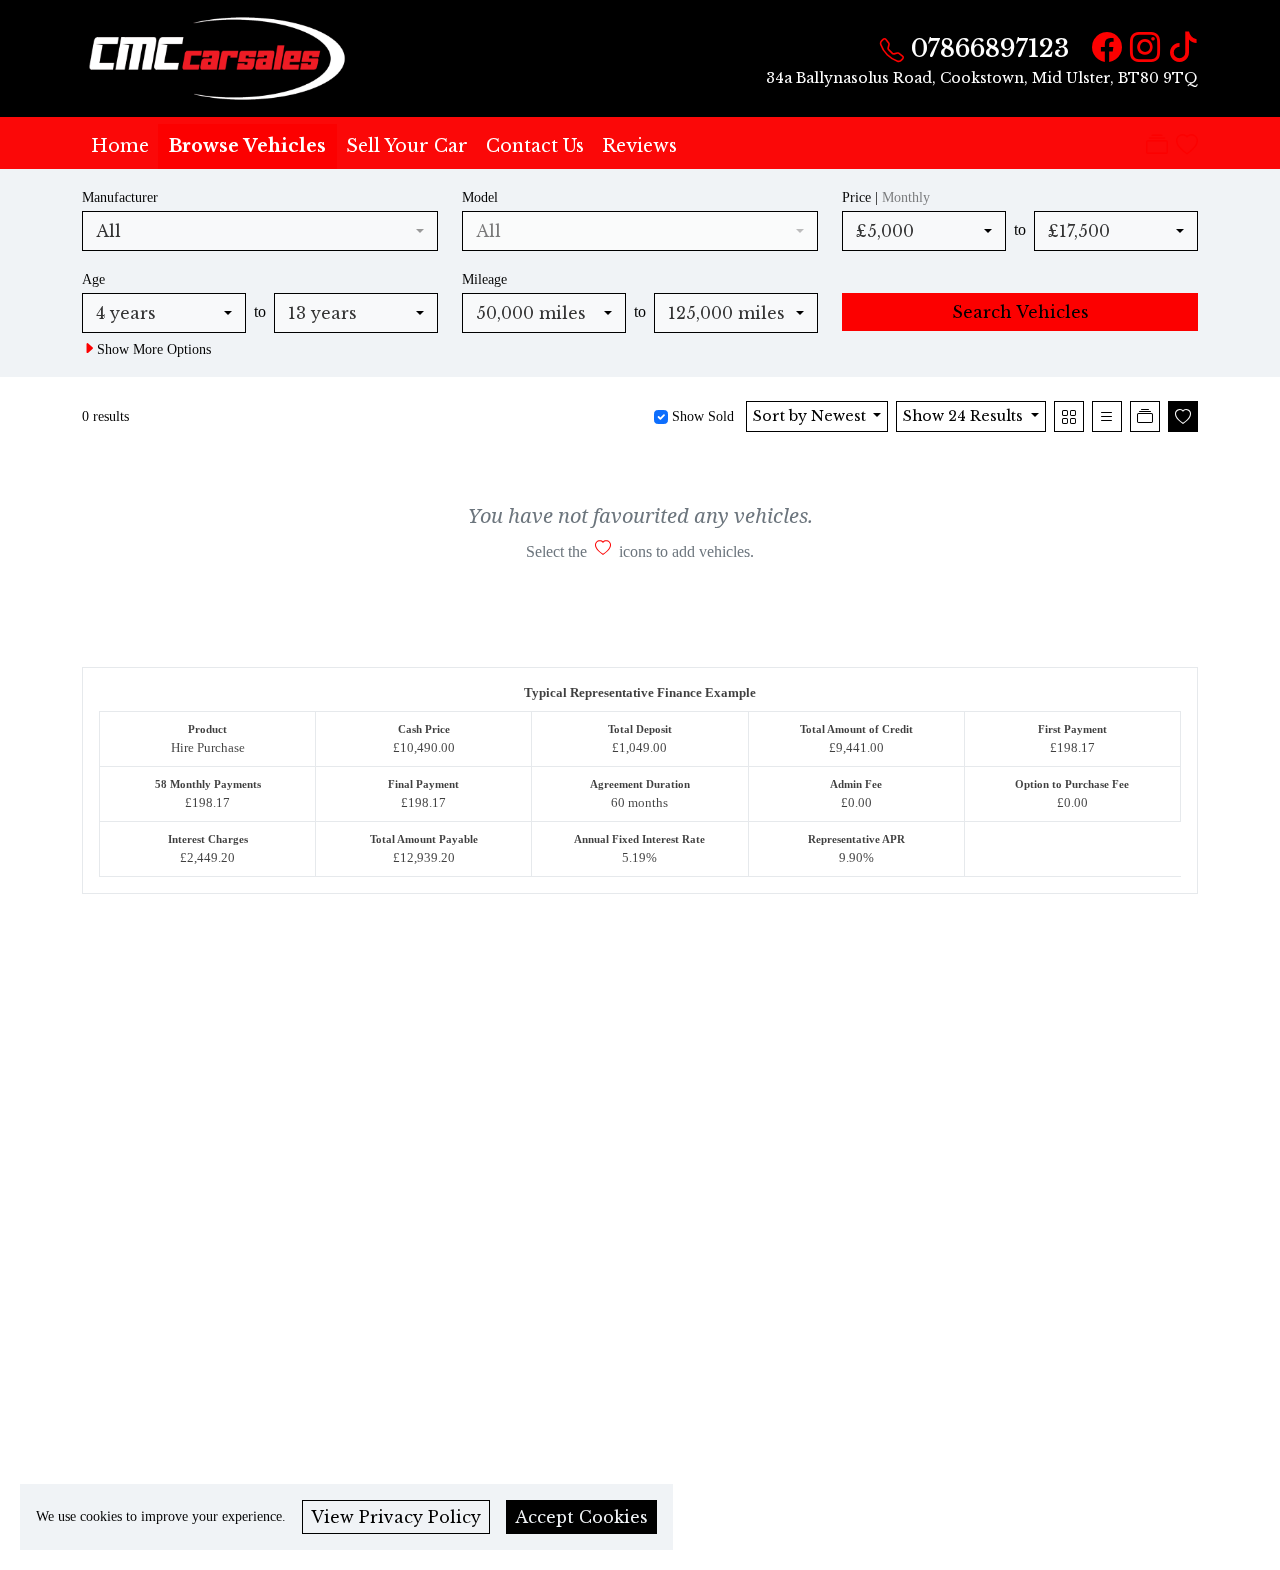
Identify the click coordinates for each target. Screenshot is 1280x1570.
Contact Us (535, 146)
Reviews (639, 146)
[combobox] (260, 231)
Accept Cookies (581, 1517)
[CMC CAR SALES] (219, 57)
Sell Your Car (407, 146)
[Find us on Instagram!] (1141, 48)
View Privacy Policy (396, 1517)
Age (93, 279)
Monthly (906, 197)
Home (120, 146)
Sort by (809, 416)
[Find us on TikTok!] (1179, 48)
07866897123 (990, 48)
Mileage (484, 279)
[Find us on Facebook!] (1103, 48)
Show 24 (963, 416)
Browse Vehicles (247, 146)
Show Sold (701, 416)
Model (480, 197)
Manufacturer (120, 197)
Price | (886, 197)
